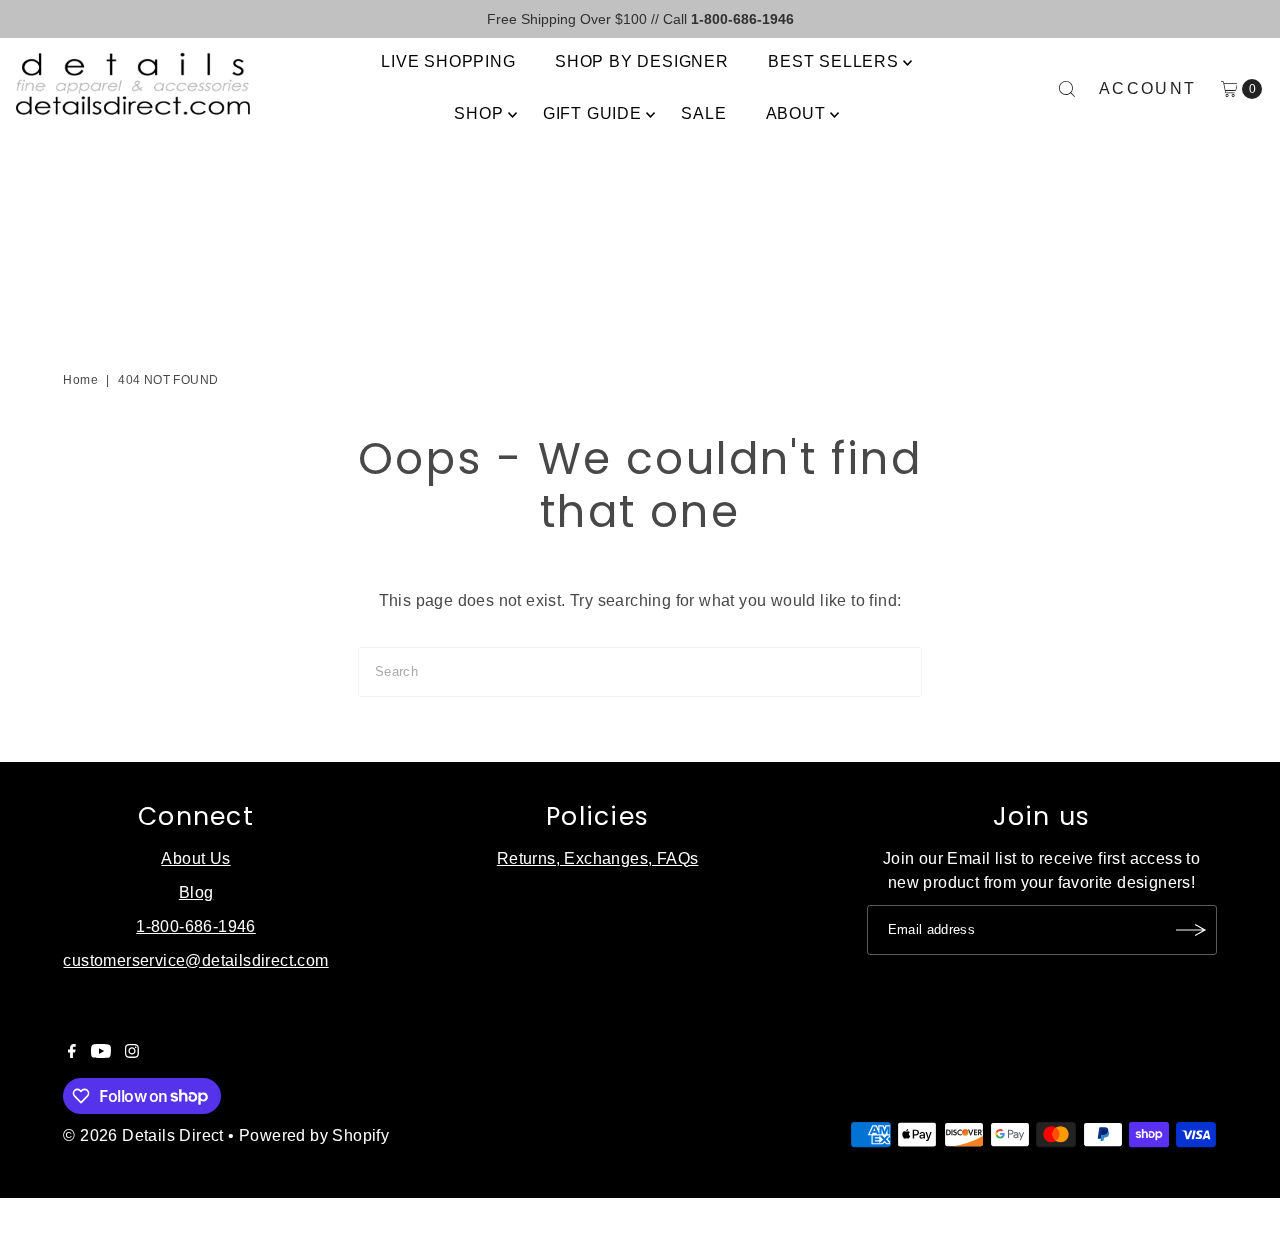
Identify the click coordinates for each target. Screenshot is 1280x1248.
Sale (703, 113)
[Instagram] (132, 1053)
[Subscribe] (1192, 930)
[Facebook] (72, 1053)
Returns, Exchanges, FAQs (598, 858)
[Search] (1067, 89)
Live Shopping (448, 61)
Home (80, 380)
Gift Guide (592, 113)
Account (1147, 88)
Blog (196, 892)
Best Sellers (833, 61)
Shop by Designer (642, 61)
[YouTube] (101, 1053)
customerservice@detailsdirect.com (195, 960)
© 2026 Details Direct (143, 1135)
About (796, 113)
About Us (195, 858)
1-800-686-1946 (196, 926)
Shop (478, 113)
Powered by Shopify (314, 1135)
